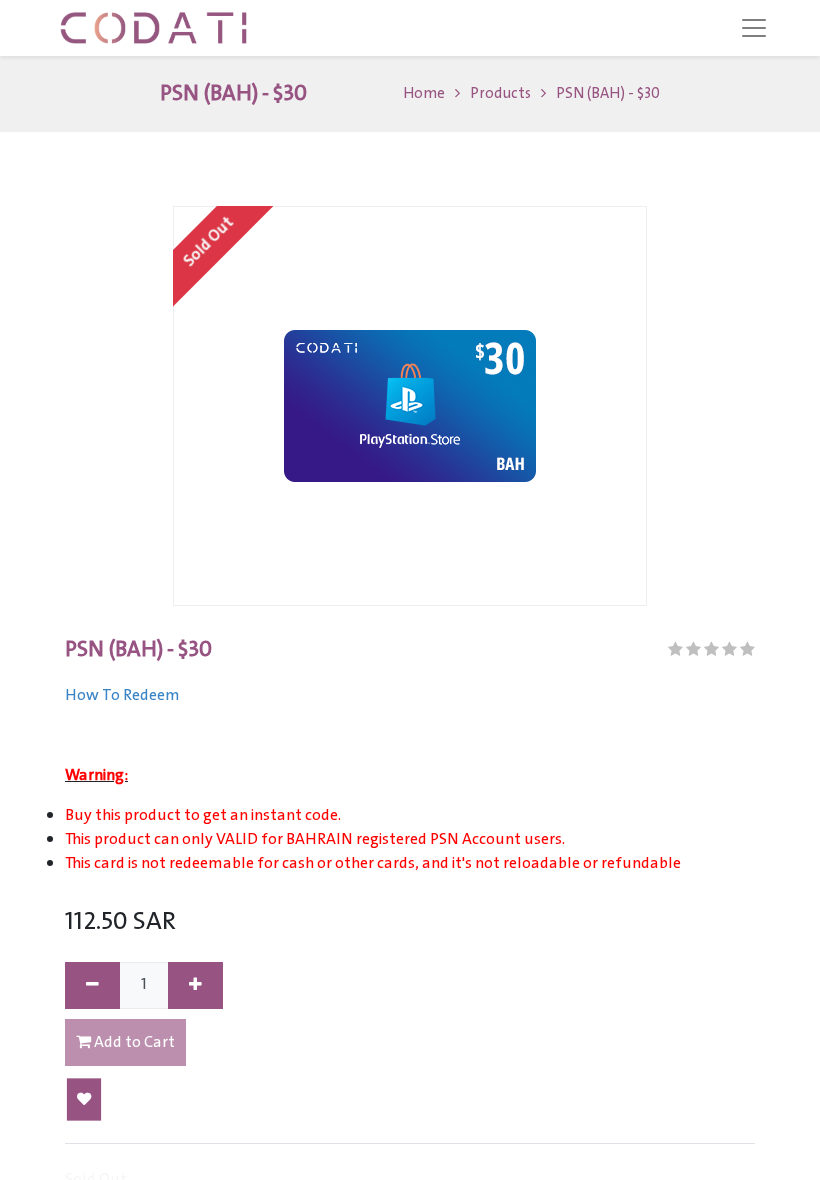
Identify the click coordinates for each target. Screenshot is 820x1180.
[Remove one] (92, 985)
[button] (84, 1099)
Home (424, 94)
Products (500, 94)
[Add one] (195, 985)
